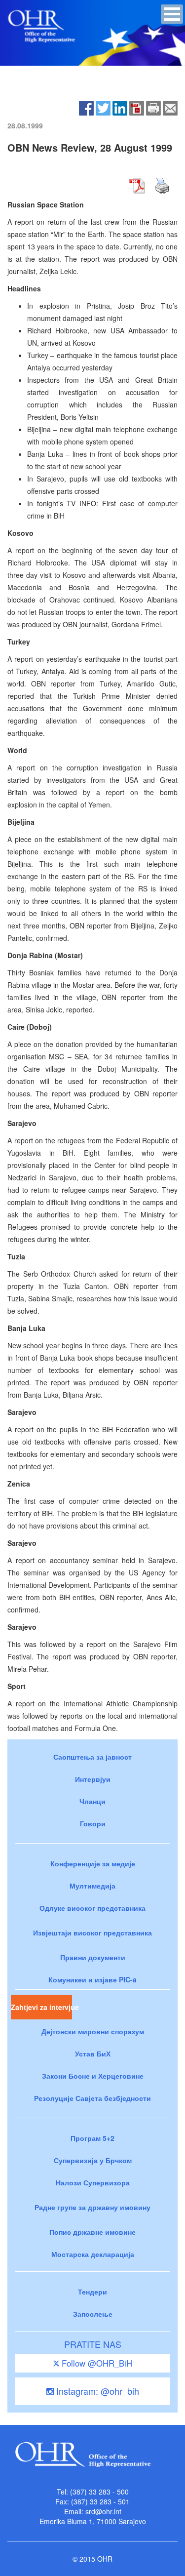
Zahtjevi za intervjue (41, 2007)
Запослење (93, 2314)
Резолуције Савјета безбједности (92, 2098)
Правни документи (93, 1957)
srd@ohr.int (103, 2511)
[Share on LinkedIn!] (120, 107)
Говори (93, 1823)
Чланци (92, 1801)
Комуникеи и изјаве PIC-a (92, 1979)
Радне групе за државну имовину (92, 2207)
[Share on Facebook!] (86, 107)
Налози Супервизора (93, 2182)
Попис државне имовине (92, 2232)
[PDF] (137, 107)
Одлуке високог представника (92, 1908)
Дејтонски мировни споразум (93, 2031)
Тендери (92, 2292)
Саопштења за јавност (92, 1757)
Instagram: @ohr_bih (96, 2391)
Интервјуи (93, 1779)
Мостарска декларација (93, 2254)
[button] (172, 14)
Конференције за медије (93, 1863)
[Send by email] (170, 107)
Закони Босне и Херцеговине (93, 2076)
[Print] (153, 107)
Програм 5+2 (92, 2138)
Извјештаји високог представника (92, 1932)
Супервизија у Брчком (93, 2160)
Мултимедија (92, 1886)
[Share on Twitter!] (103, 107)
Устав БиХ (93, 2053)
